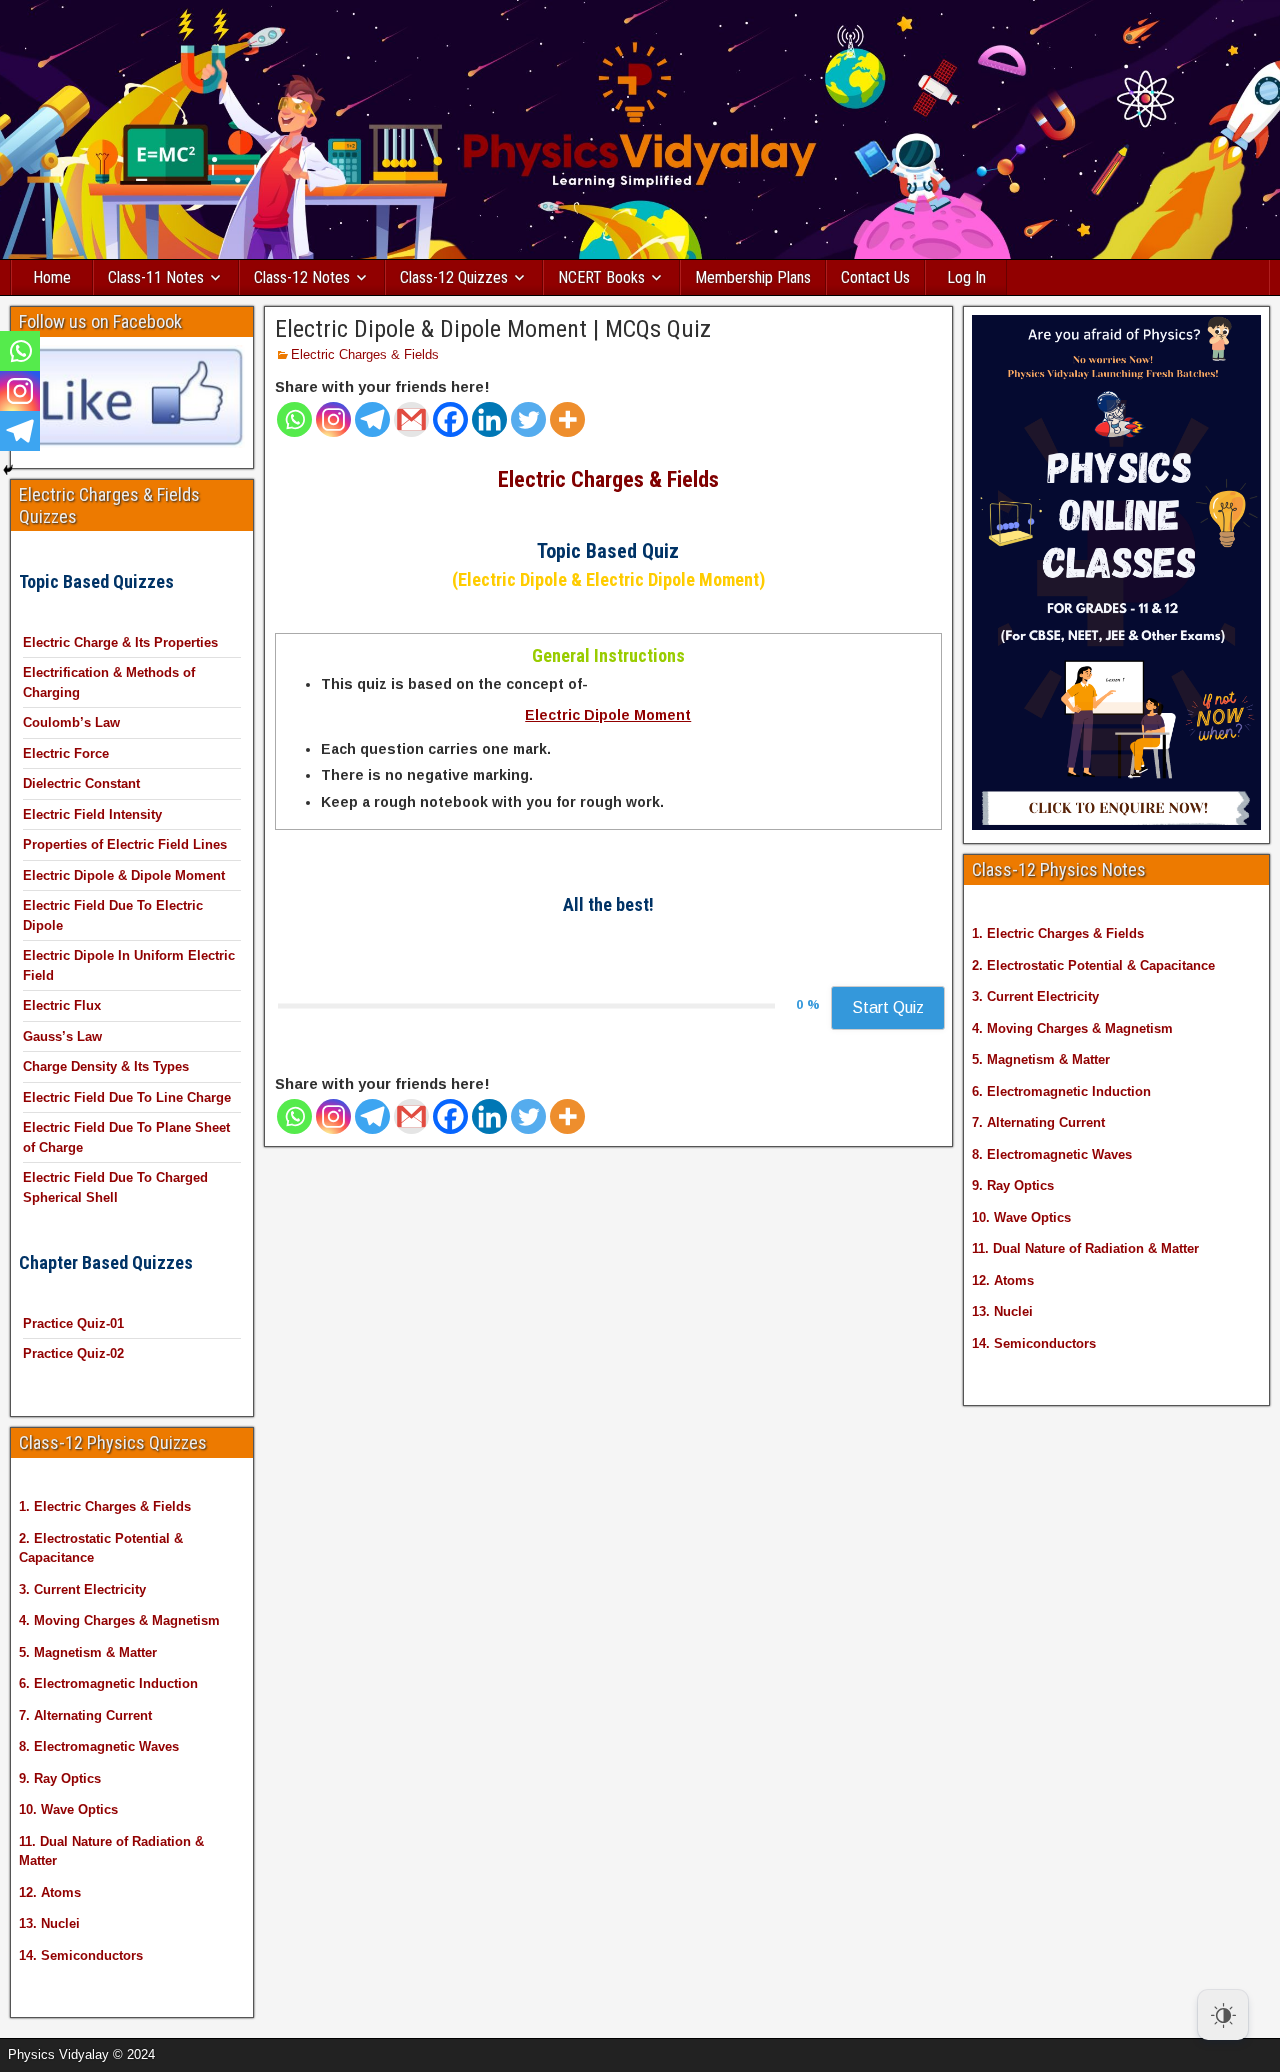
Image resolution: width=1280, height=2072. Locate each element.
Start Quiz (888, 1007)
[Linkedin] (489, 419)
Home (52, 277)
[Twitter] (528, 419)
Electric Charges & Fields (365, 354)
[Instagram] (333, 419)
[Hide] (8, 470)
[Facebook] (450, 419)
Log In (966, 277)
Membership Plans (753, 277)
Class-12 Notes (302, 277)
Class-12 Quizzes (454, 277)
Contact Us (875, 277)
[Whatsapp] (294, 419)
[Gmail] (411, 419)
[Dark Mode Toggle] (1223, 2015)
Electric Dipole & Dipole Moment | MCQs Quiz (493, 329)
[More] (567, 419)
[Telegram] (372, 419)
